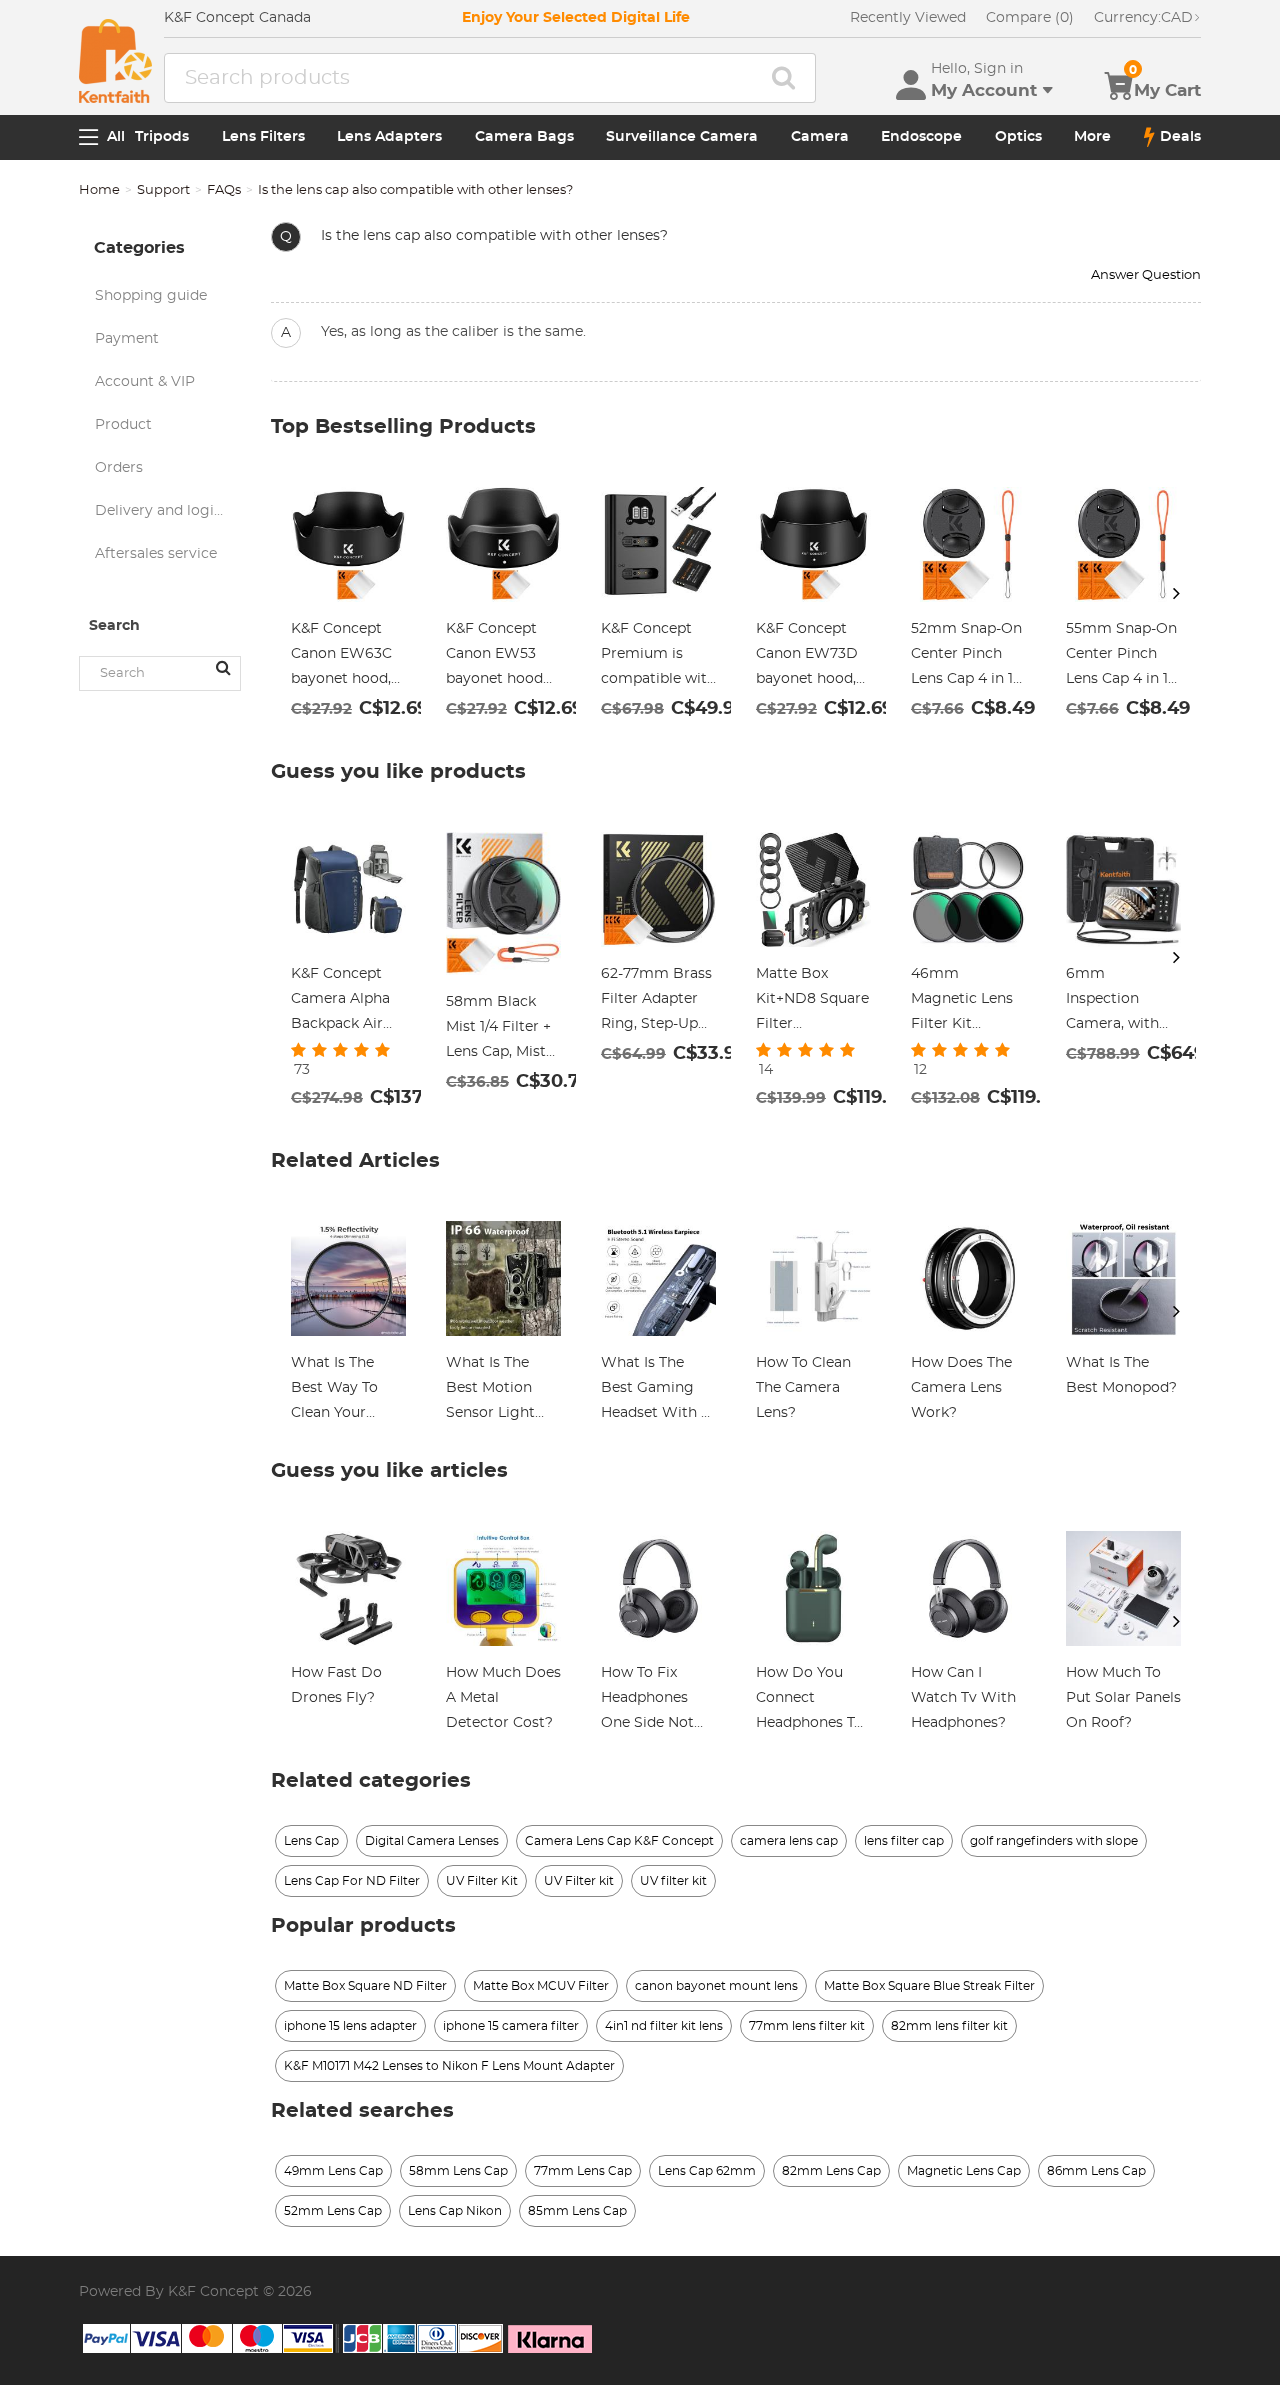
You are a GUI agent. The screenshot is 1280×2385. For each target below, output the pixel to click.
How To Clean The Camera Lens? (803, 1388)
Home (99, 190)
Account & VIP (145, 382)
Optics (1018, 137)
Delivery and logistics (168, 511)
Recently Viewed (908, 18)
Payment (127, 339)
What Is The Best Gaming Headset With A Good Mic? (656, 1391)
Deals (1180, 137)
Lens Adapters (389, 137)
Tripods (162, 137)
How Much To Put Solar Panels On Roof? (1123, 1698)
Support (163, 190)
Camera (820, 137)
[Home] (115, 61)
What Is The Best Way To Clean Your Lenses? (334, 1391)
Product (123, 425)
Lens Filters (263, 137)
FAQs (224, 190)
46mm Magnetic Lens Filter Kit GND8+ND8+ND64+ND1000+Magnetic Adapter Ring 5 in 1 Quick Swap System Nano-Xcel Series (968, 1002)
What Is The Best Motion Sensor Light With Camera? (496, 1391)
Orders (119, 468)
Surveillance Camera (682, 137)
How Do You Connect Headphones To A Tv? (809, 1701)
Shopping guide (151, 296)
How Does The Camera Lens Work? (961, 1388)
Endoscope (921, 137)
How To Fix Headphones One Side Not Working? (647, 1701)
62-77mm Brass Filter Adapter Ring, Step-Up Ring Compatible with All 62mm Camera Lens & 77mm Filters (656, 1002)
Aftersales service (156, 554)
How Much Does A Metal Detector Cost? (503, 1698)
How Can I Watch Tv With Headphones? (963, 1698)
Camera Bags (524, 137)
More (1092, 137)
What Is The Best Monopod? (1121, 1375)
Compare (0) (1030, 18)
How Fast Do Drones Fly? (336, 1685)
